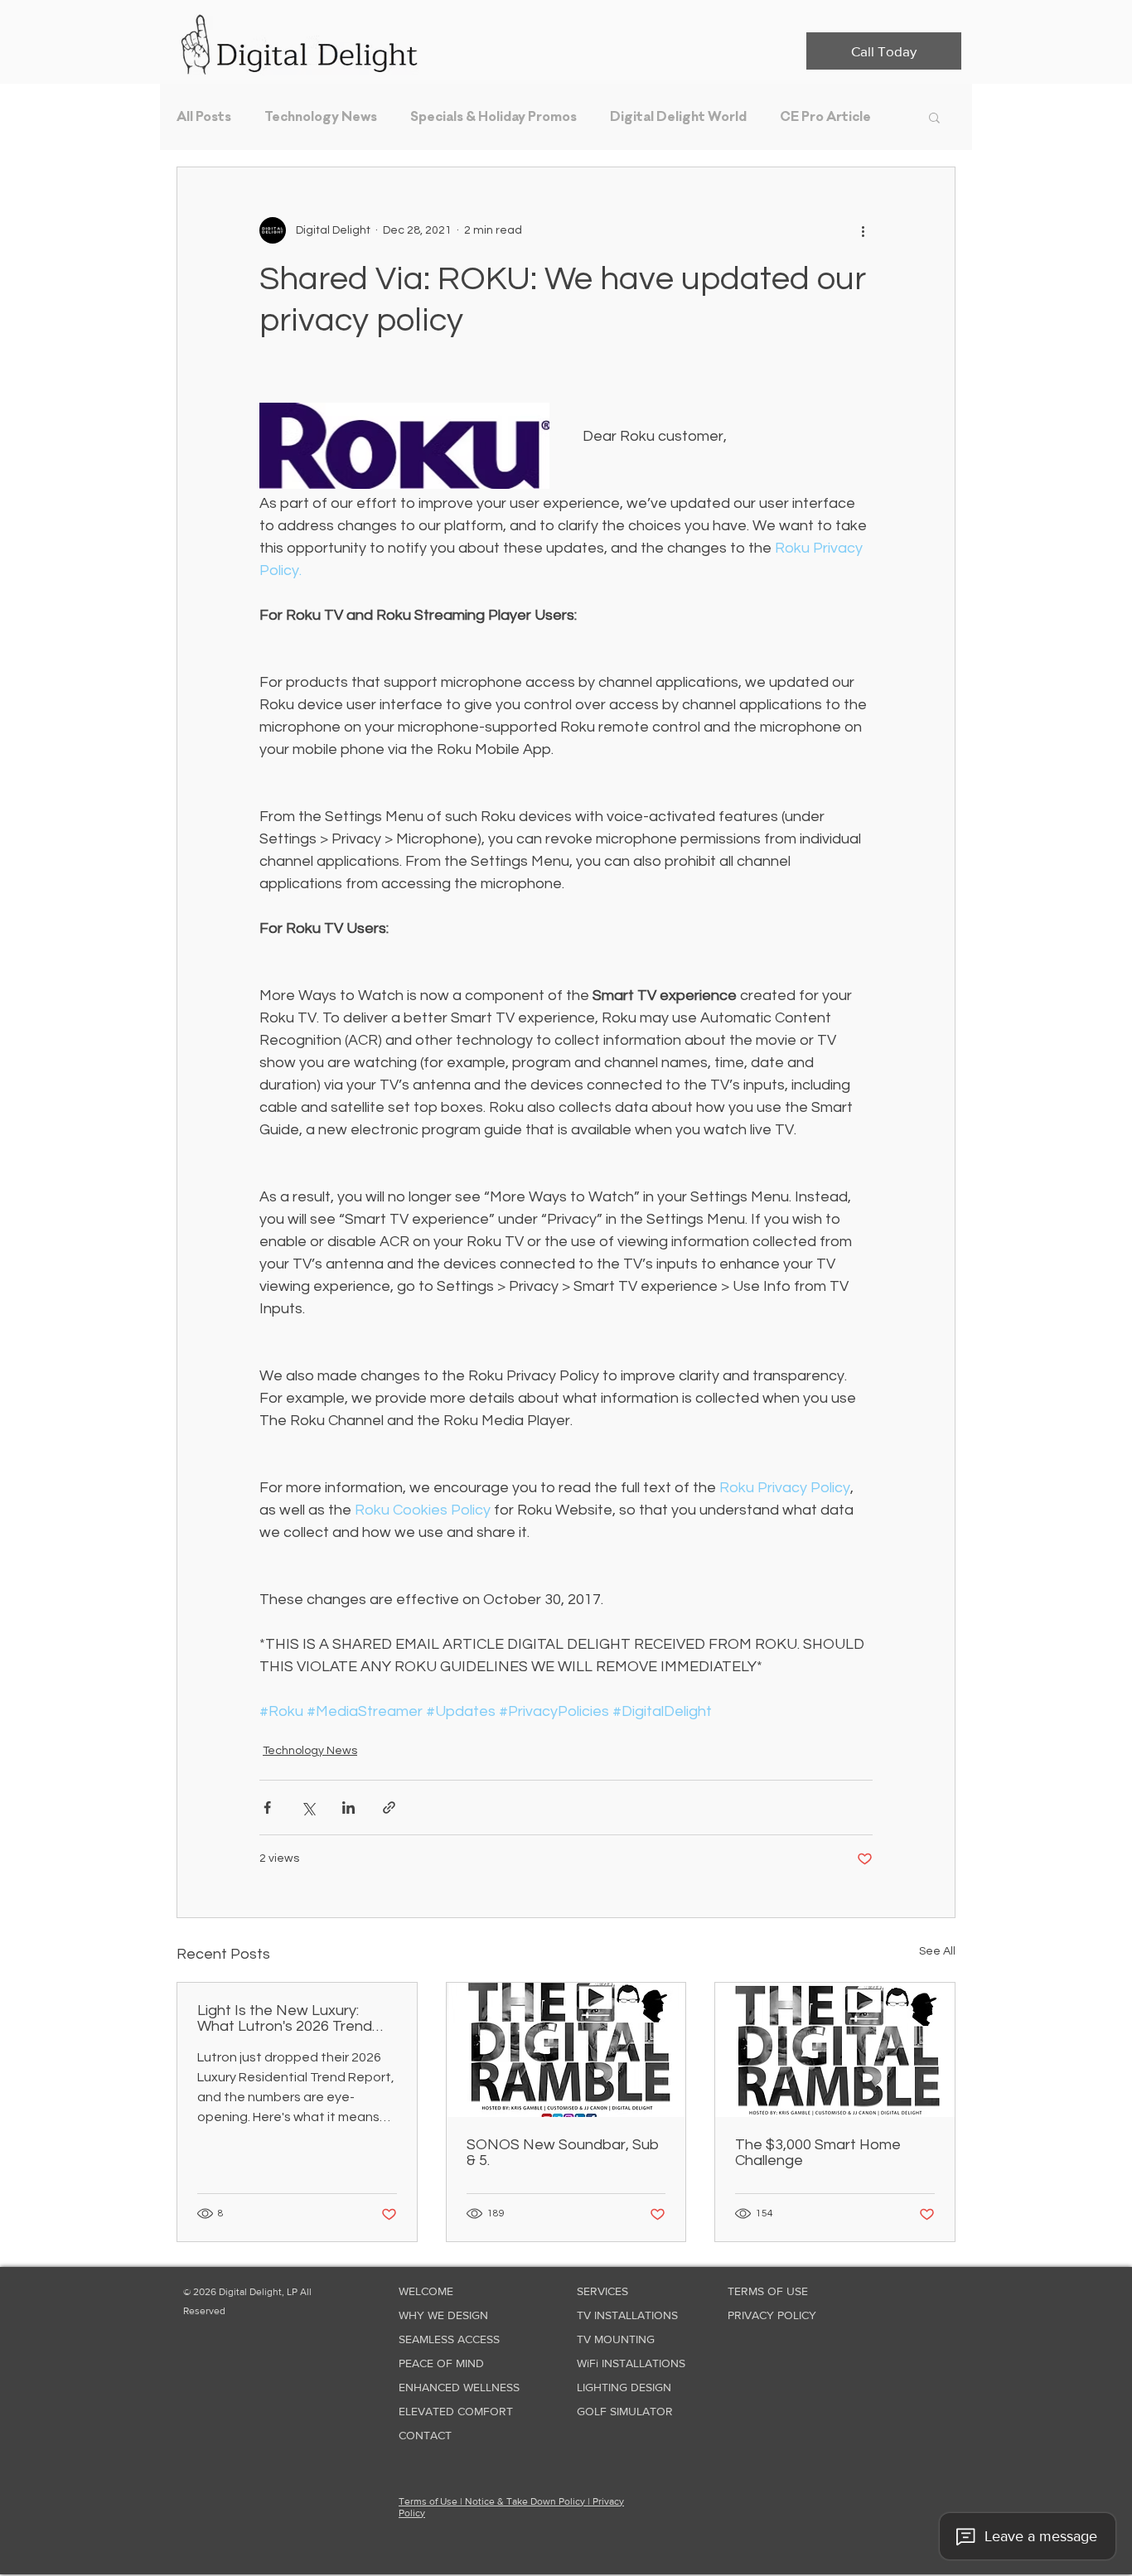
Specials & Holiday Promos (493, 117)
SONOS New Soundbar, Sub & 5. (563, 2153)
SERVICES (602, 2291)
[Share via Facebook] (267, 1808)
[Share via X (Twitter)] (308, 1808)
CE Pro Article (825, 117)
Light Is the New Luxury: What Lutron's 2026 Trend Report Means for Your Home (297, 2018)
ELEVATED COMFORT (450, 2411)
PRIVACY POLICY (772, 2315)
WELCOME (426, 2291)
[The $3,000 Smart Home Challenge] (835, 2050)
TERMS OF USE (768, 2291)
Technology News (321, 117)
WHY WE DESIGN (443, 2315)
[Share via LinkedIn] (348, 1808)
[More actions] (863, 230)
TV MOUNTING (616, 2339)
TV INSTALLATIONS (627, 2315)
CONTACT (425, 2435)
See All (937, 1951)
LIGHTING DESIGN (624, 2387)
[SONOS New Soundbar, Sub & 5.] (566, 2050)
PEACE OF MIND (441, 2363)
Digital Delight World (678, 117)
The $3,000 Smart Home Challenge (818, 2153)
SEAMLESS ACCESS (449, 2339)
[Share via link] (389, 1808)
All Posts (204, 117)
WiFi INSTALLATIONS (628, 2363)
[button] (934, 117)
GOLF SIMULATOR (625, 2411)
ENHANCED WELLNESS (450, 2387)
